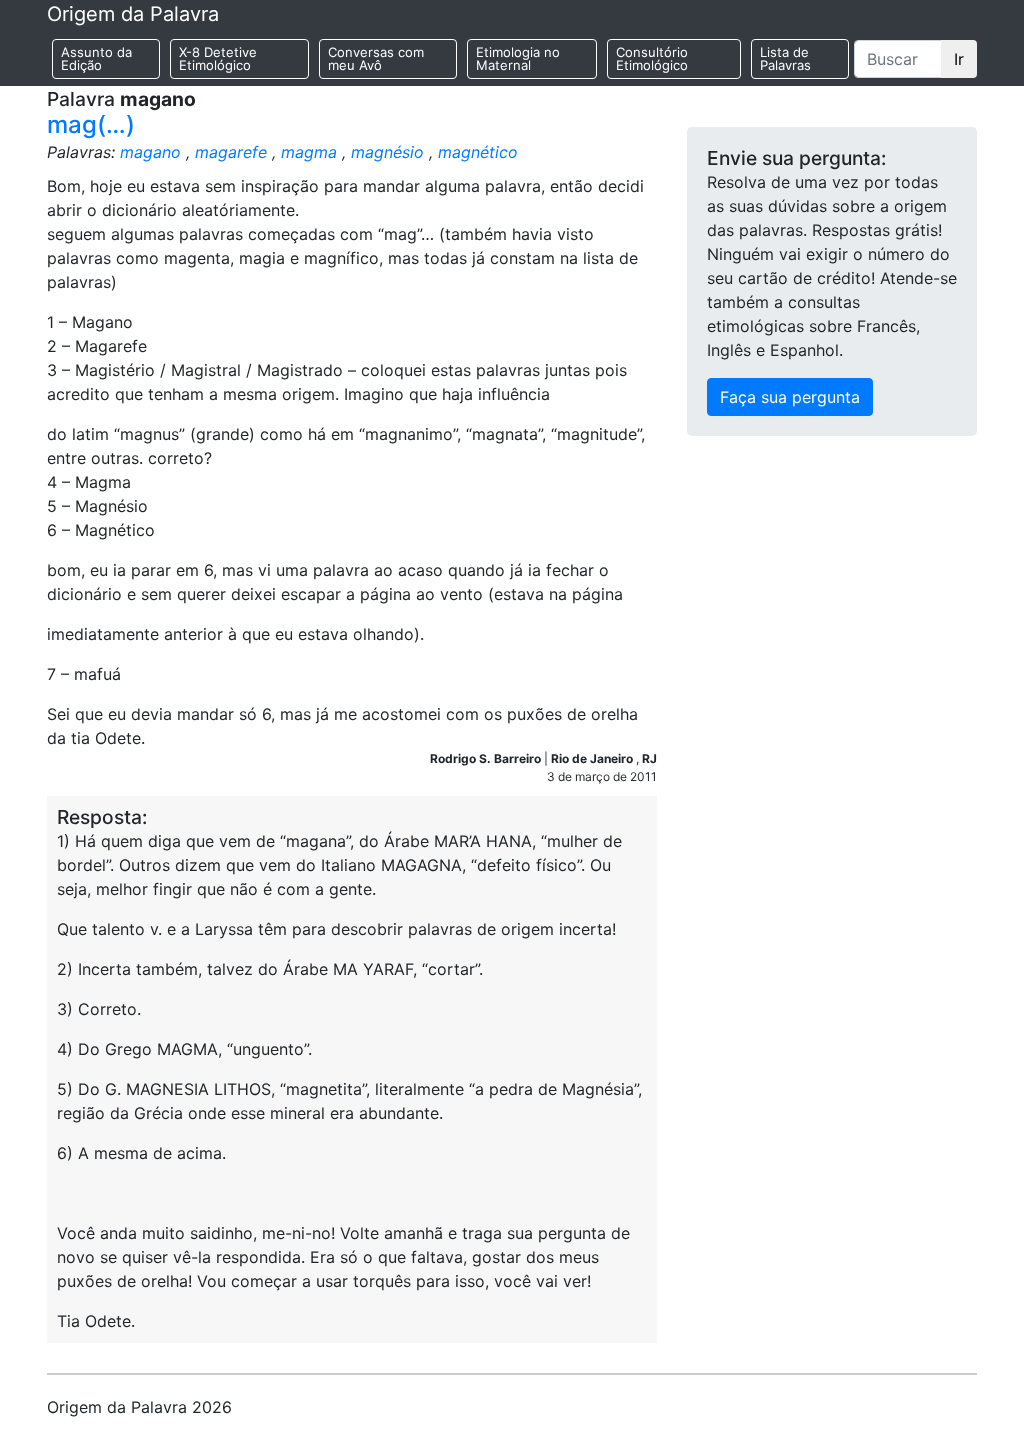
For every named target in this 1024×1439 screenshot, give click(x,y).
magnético (478, 152)
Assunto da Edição (96, 58)
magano (150, 152)
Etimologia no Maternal (518, 58)
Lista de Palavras (785, 58)
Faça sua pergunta (790, 397)
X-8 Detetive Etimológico (218, 58)
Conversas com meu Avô (376, 58)
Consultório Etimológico (652, 58)
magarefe (231, 152)
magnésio (387, 152)
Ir (959, 59)
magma (309, 152)
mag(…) (91, 124)
